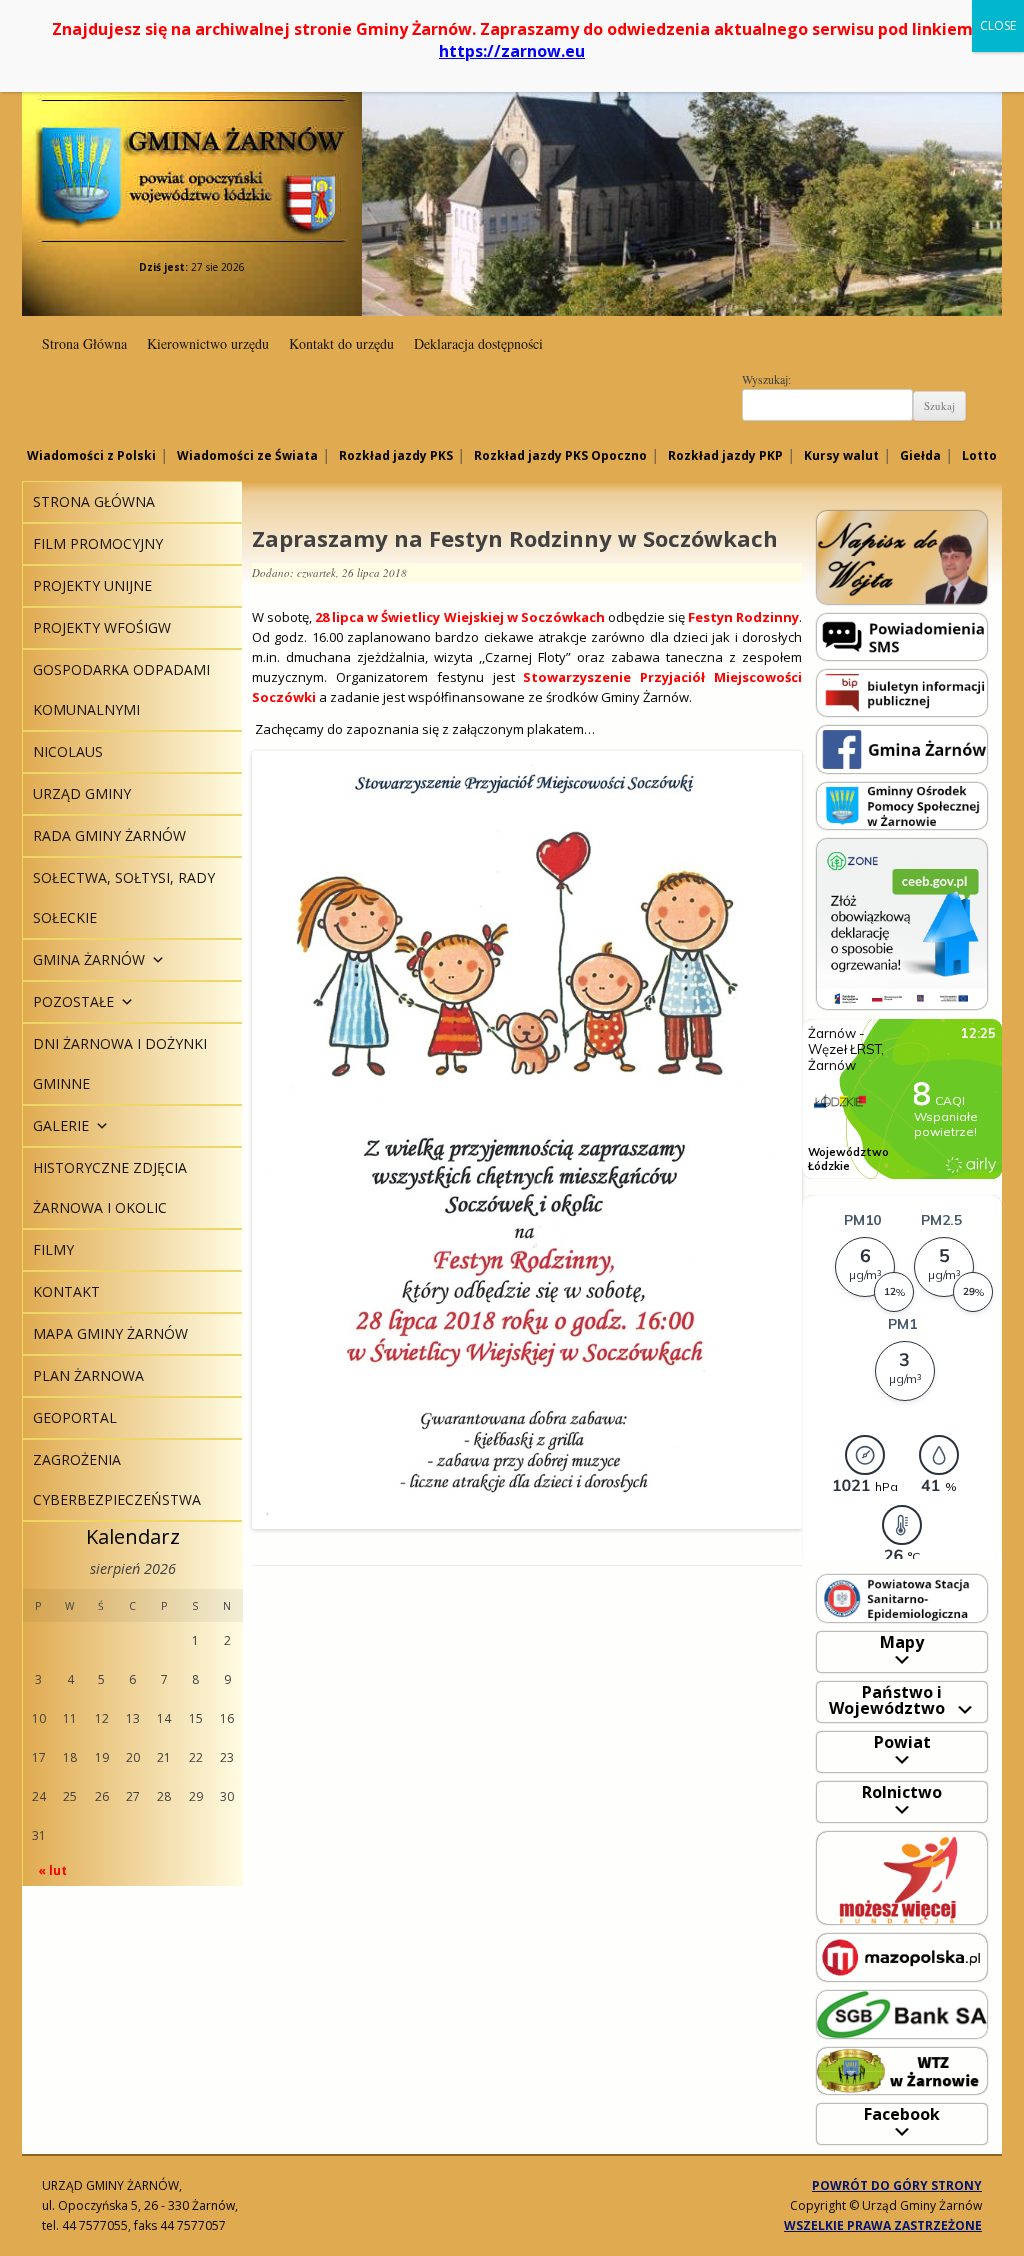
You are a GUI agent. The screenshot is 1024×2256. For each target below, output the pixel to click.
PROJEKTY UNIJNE (92, 585)
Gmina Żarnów (192, 139)
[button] (155, 959)
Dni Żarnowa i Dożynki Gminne (120, 1063)
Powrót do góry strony (897, 2185)
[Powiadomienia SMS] (902, 635)
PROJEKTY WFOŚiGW (102, 627)
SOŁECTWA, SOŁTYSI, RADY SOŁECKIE (124, 897)
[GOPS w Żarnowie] (902, 804)
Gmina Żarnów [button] (89, 959)
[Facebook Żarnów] (902, 748)
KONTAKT (66, 1291)
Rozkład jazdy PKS (396, 455)
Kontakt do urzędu (341, 343)
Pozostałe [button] (73, 1001)
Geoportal (75, 1417)
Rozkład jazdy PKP (725, 455)
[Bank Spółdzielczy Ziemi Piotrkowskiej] (902, 2013)
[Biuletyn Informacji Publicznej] (902, 691)
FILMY (53, 1249)
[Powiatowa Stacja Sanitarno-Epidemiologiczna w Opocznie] (902, 1597)
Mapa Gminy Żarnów (110, 1333)
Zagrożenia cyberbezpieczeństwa (117, 1479)
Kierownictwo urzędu (208, 343)
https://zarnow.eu (512, 51)
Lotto (979, 455)
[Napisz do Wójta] (902, 556)
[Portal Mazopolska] (902, 1956)
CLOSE (998, 25)
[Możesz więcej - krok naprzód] (902, 1876)
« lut (52, 1870)
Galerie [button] (61, 1125)
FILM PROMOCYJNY (98, 543)
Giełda (920, 455)
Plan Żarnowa (88, 1375)
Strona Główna (84, 343)
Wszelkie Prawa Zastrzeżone (883, 2225)
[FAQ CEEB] (902, 922)
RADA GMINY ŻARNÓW (109, 835)
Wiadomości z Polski (91, 455)
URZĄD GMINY (82, 793)
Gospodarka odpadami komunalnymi (121, 689)
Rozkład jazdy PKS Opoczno (560, 455)
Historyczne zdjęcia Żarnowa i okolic (110, 1187)
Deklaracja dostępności (478, 343)
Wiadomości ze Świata (247, 455)
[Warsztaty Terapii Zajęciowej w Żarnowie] (902, 2069)
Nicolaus (68, 751)
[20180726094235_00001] (527, 1140)
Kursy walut (841, 455)
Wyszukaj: (766, 379)
